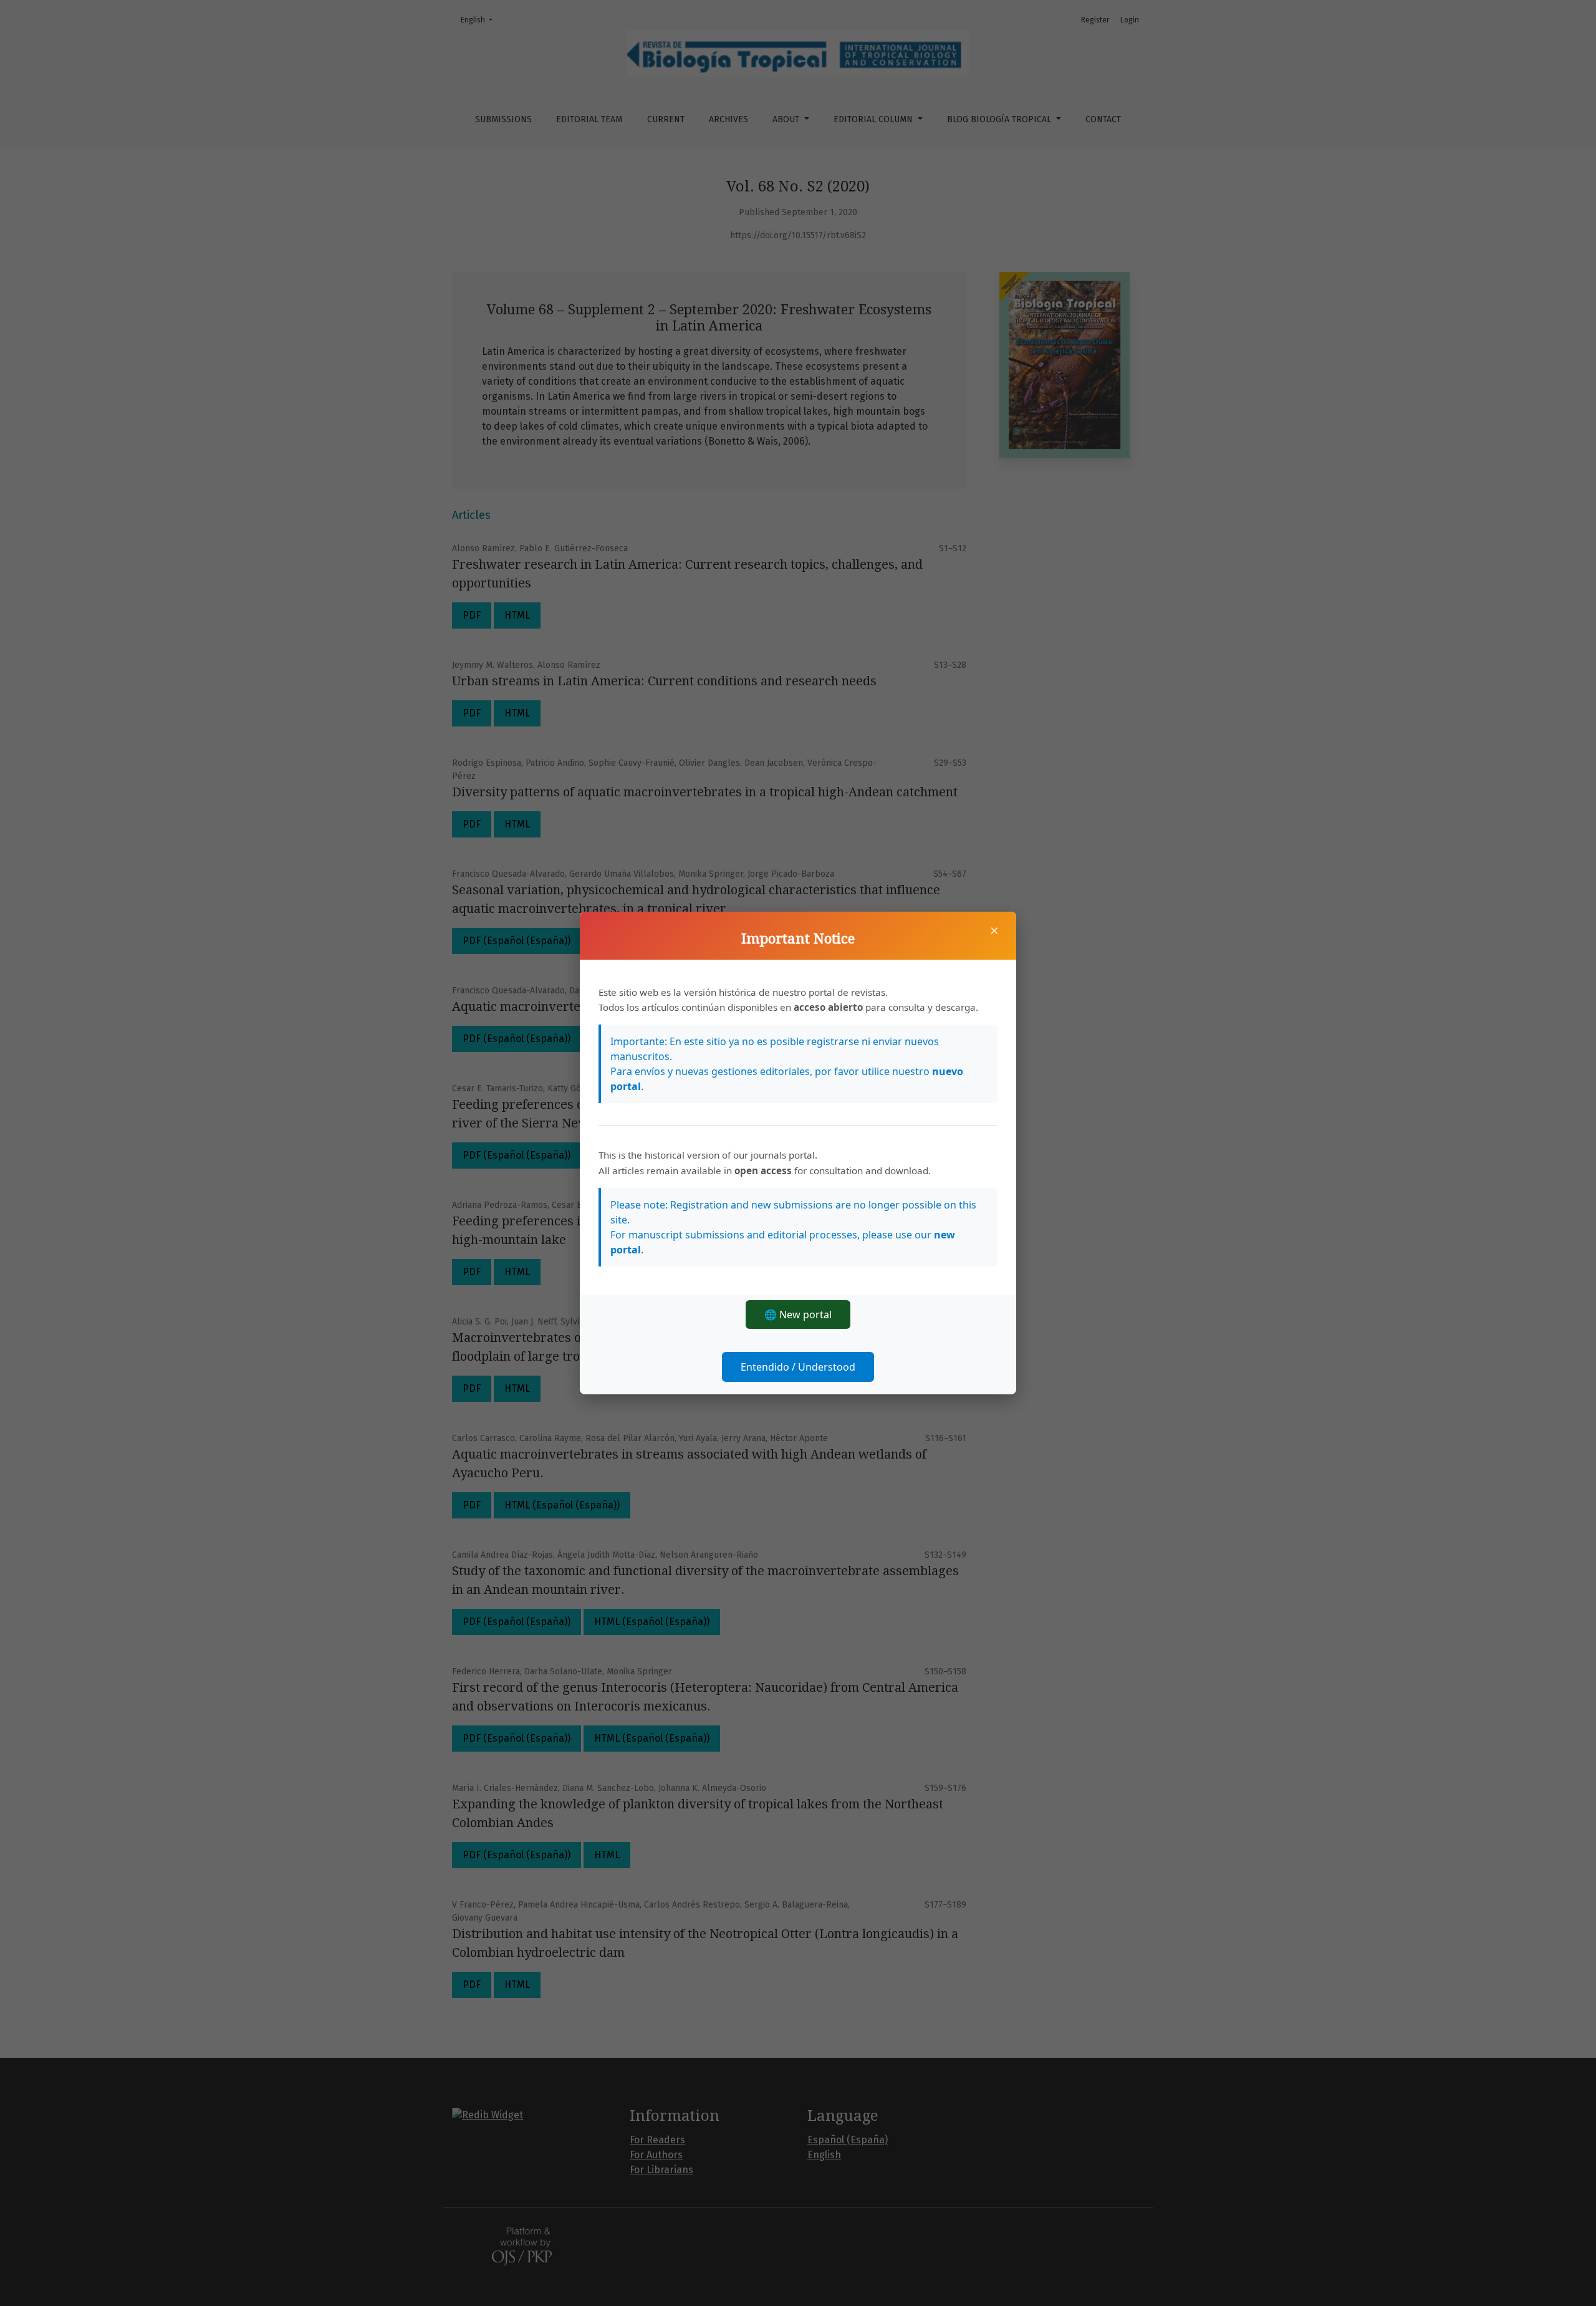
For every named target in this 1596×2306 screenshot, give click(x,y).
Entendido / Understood (798, 1367)
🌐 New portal (798, 1315)
